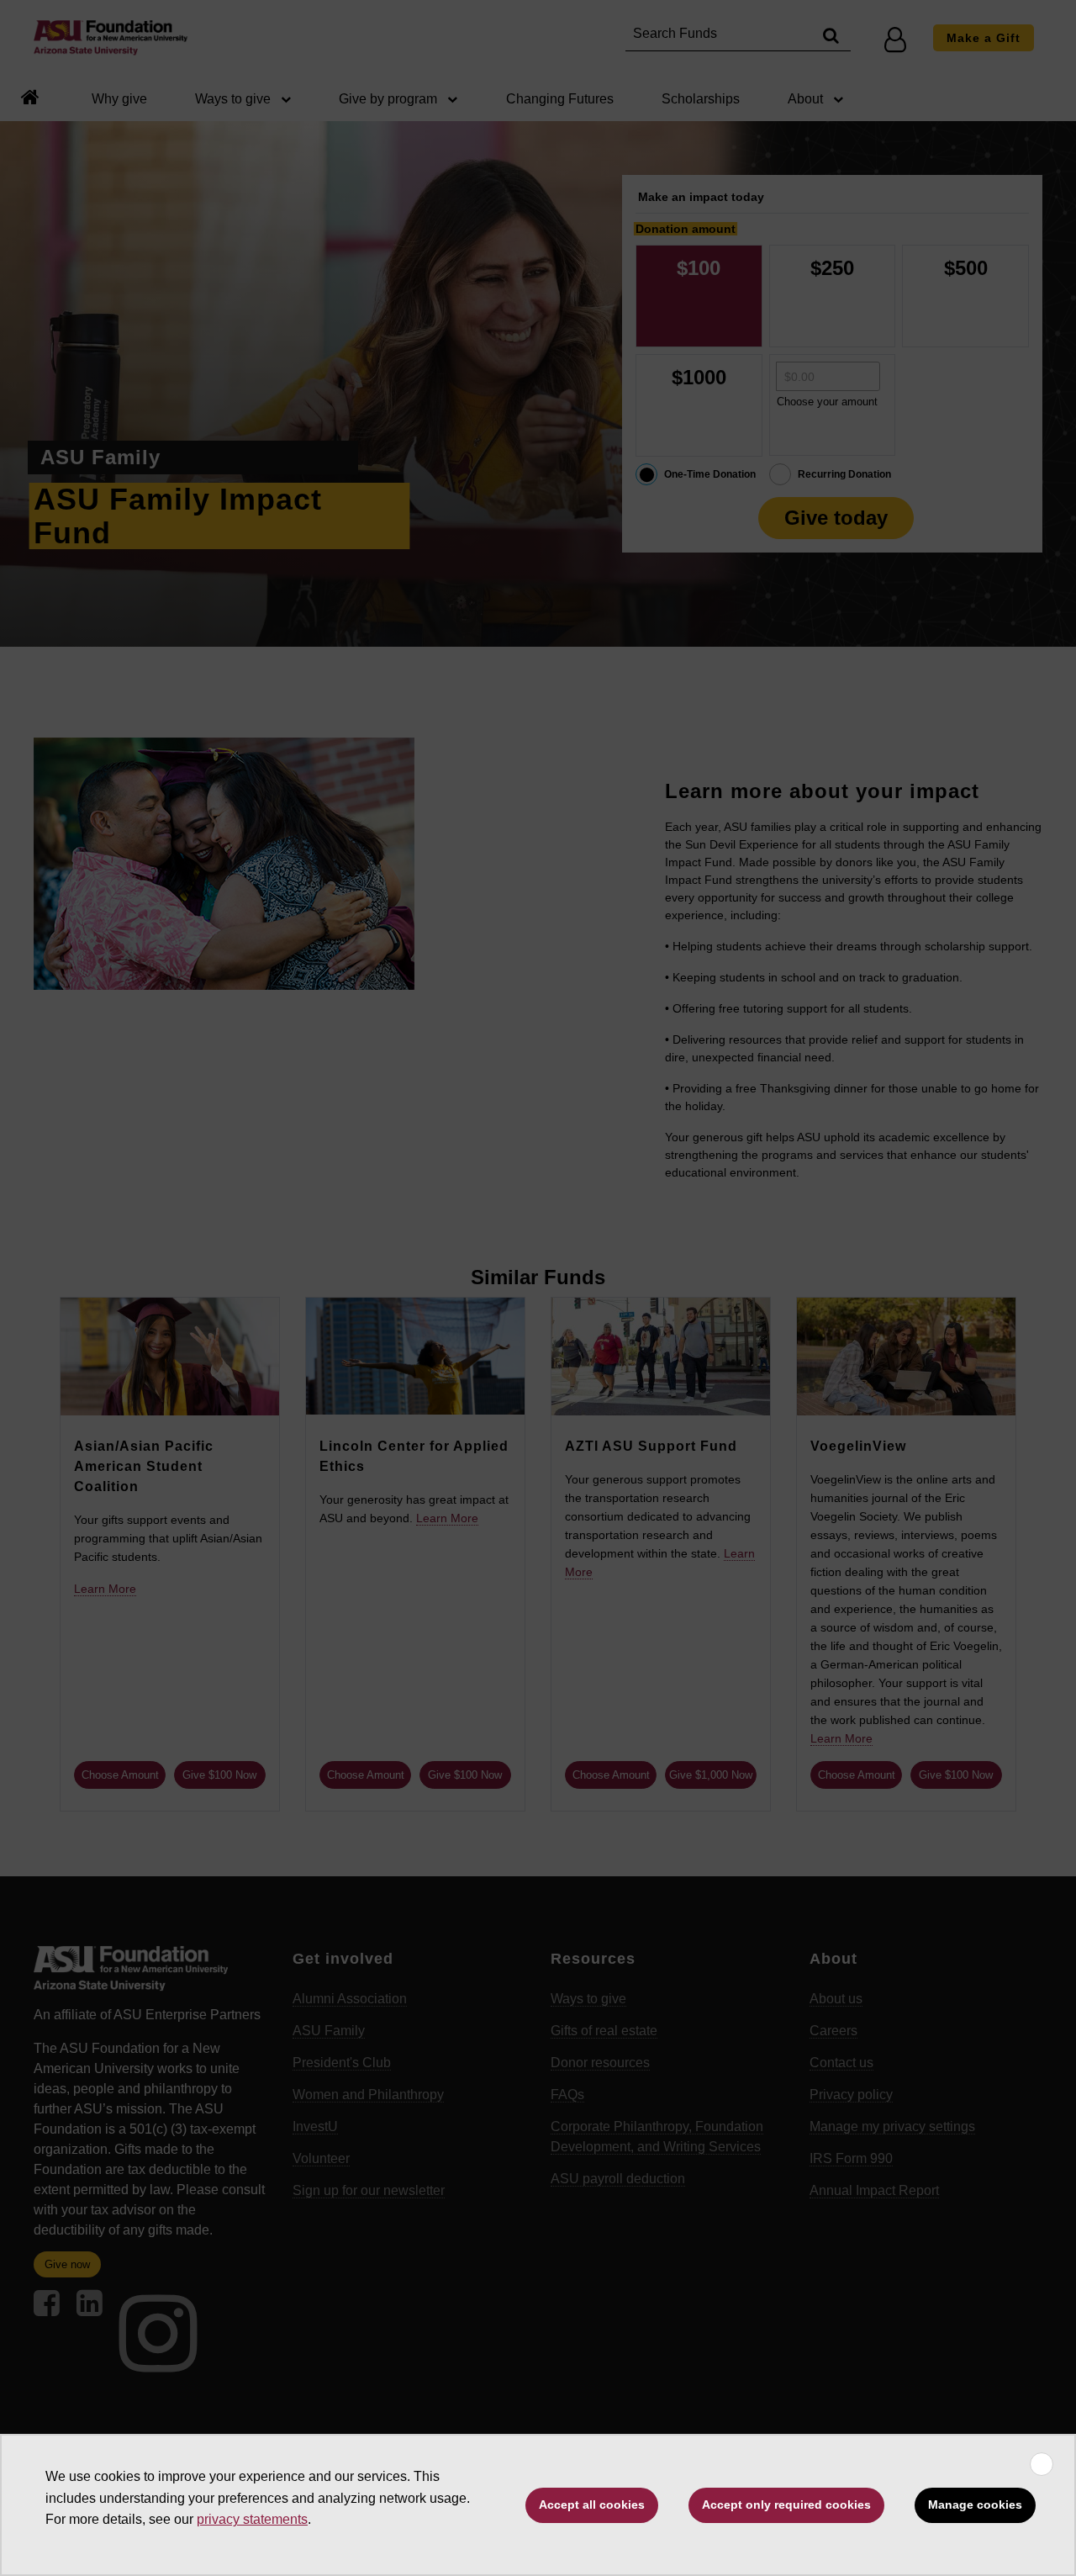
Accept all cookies (592, 2505)
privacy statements (252, 2519)
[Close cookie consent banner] (1042, 2464)
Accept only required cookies (786, 2505)
